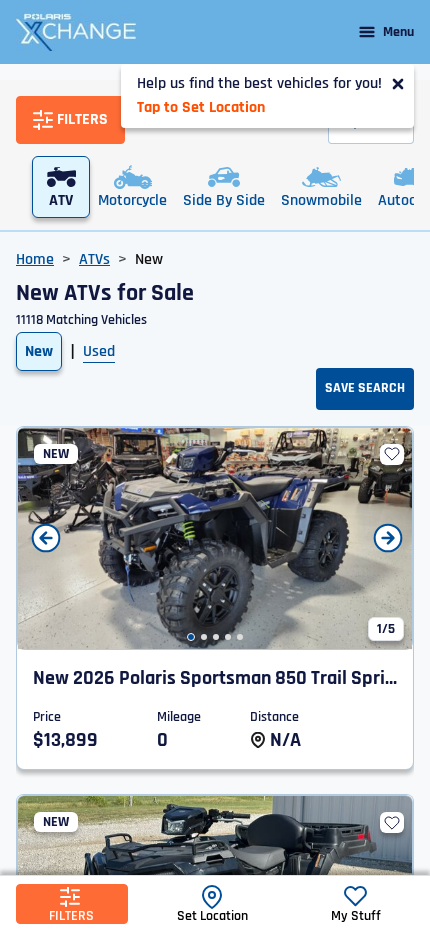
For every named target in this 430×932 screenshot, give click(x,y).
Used (99, 351)
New (39, 351)
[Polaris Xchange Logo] (76, 32)
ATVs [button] (94, 259)
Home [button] (35, 259)
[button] (191, 637)
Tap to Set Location (201, 107)
